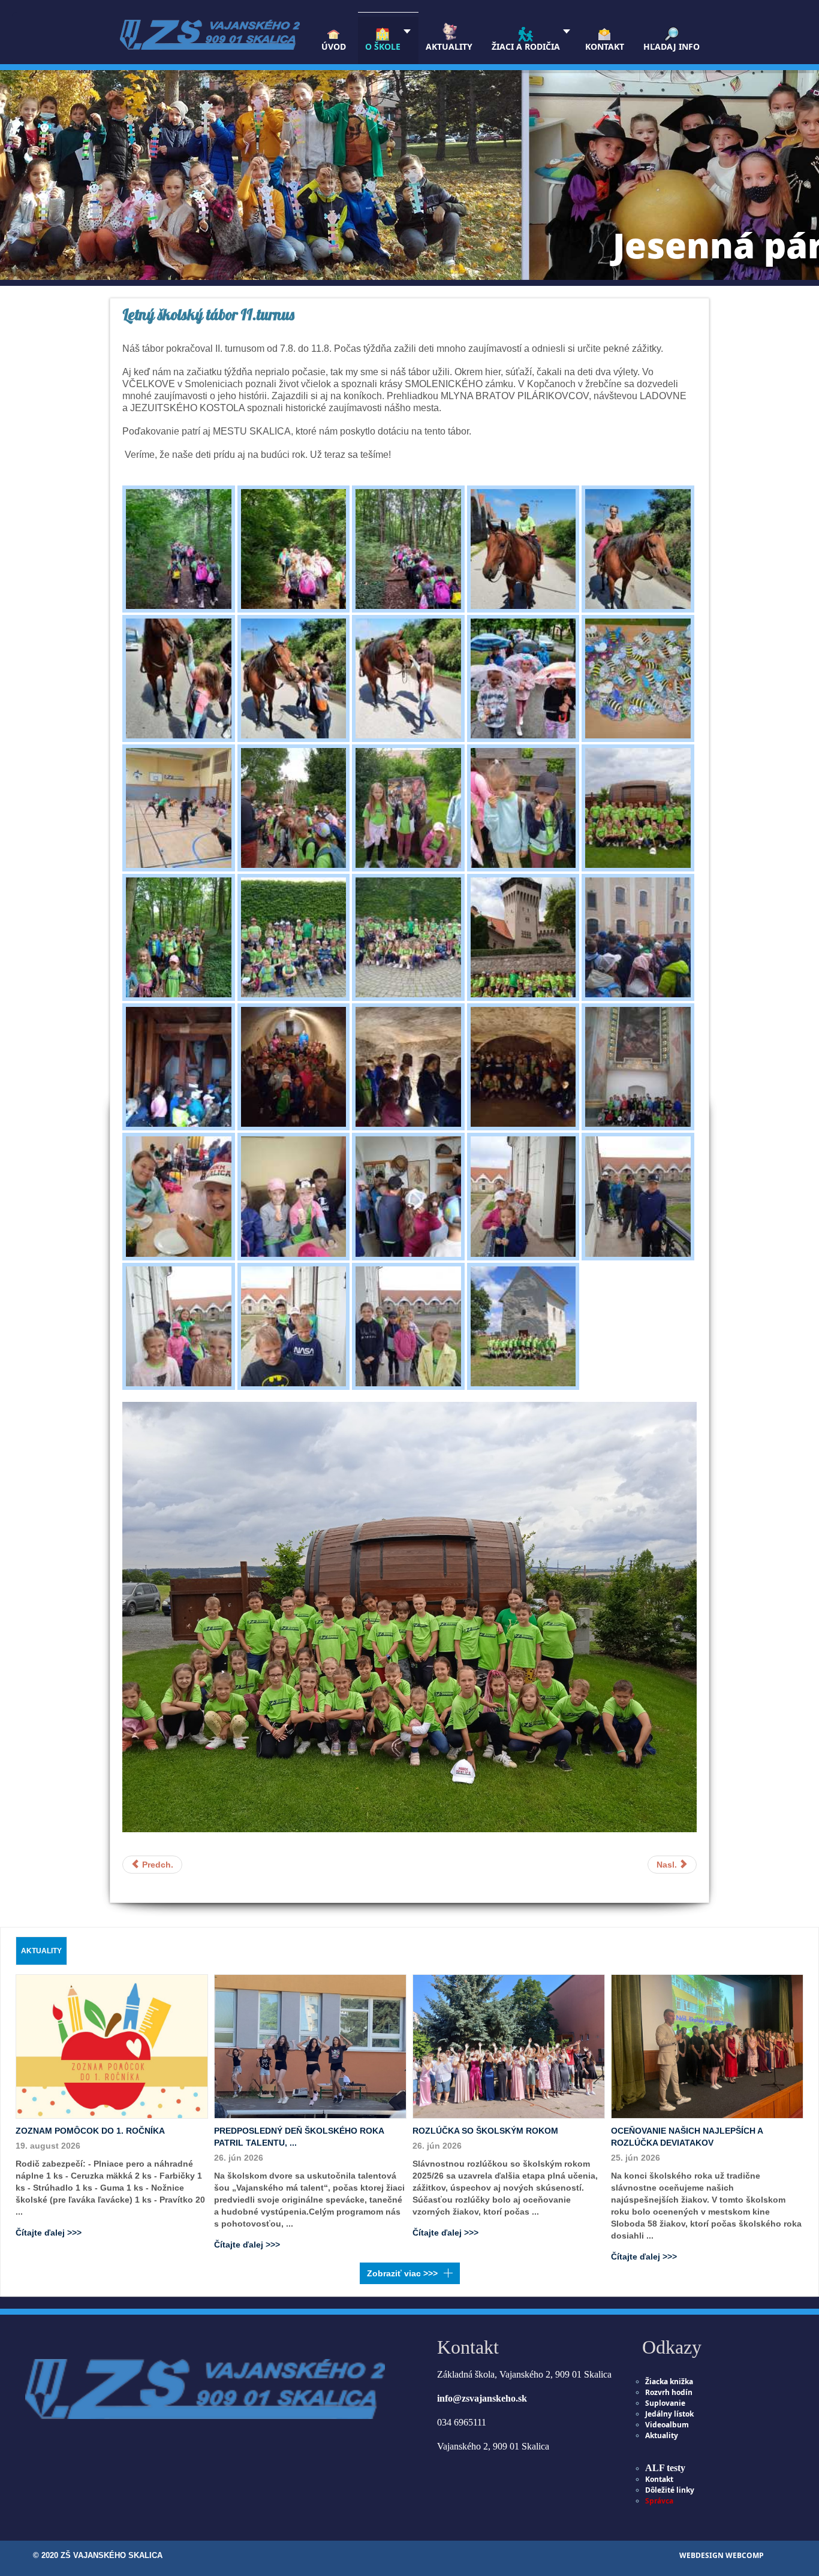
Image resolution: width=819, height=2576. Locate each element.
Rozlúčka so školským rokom (485, 2131)
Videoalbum (667, 2425)
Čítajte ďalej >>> (49, 2233)
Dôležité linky (670, 2490)
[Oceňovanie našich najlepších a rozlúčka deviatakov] (707, 2046)
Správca (659, 2501)
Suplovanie (665, 2403)
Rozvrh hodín (669, 2392)
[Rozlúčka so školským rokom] (509, 2046)
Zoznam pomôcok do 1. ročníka (90, 2131)
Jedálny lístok (669, 2414)
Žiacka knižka (669, 2382)
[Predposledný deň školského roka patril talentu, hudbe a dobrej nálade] (310, 2046)
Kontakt (659, 2479)
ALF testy (665, 2468)
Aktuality (662, 2435)
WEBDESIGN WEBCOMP (722, 2555)
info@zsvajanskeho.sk (482, 2398)
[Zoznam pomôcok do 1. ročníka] (112, 2046)
